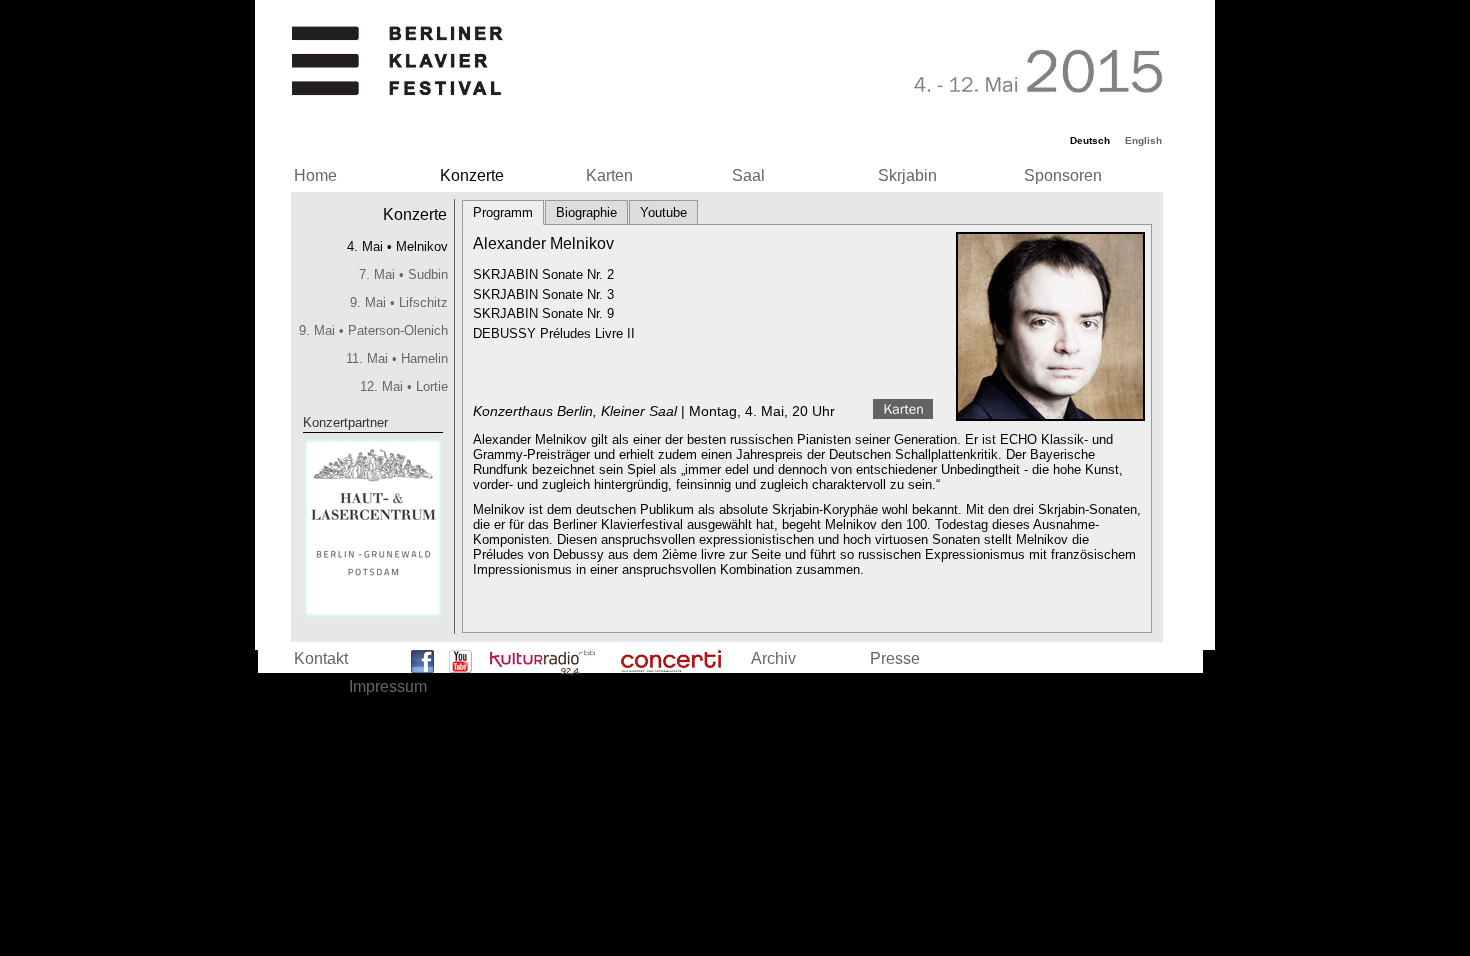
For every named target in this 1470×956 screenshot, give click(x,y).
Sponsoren (1063, 175)
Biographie (586, 212)
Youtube (663, 212)
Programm (503, 212)
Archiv (773, 658)
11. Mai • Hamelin (397, 358)
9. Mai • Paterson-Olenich (373, 330)
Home (315, 175)
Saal (748, 175)
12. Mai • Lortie (404, 386)
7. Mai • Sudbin (403, 274)
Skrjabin (907, 175)
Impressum (388, 686)
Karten (609, 175)
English (1143, 140)
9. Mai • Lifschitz (399, 302)
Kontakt (321, 658)
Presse (895, 658)
